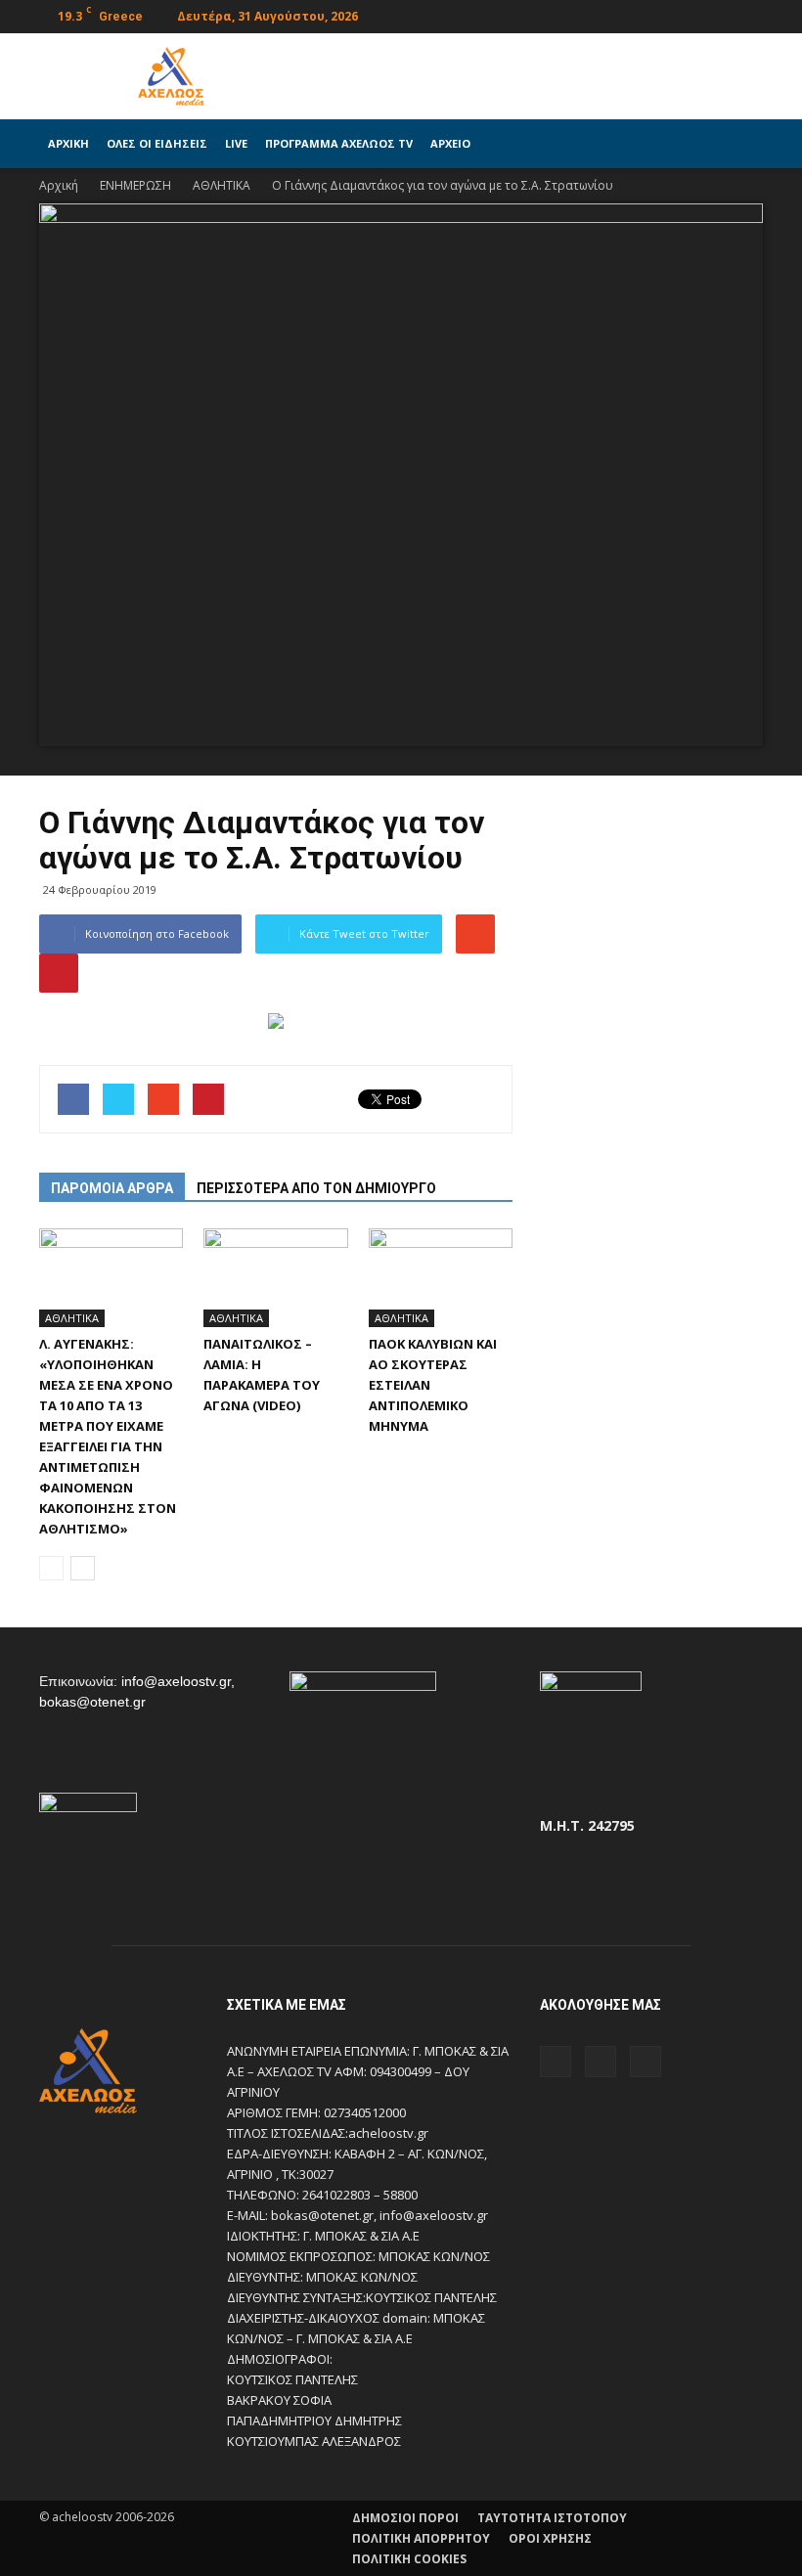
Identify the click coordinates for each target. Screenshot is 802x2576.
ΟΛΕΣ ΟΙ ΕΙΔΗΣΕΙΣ (157, 143)
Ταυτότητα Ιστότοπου (552, 2518)
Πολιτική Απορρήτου (421, 2538)
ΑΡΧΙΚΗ (68, 143)
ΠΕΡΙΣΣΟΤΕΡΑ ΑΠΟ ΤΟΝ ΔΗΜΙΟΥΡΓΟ (316, 1188)
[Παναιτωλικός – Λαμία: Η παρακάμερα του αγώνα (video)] (275, 1278)
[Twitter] (716, 14)
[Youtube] (748, 14)
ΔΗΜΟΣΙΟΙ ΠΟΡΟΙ (405, 2518)
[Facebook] (684, 14)
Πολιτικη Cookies (409, 2559)
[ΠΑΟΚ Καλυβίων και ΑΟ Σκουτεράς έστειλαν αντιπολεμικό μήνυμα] (441, 1278)
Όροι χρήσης (550, 2538)
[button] (739, 144)
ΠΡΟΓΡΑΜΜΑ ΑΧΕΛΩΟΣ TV (339, 143)
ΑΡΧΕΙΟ (450, 143)
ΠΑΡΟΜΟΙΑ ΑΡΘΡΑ (112, 1188)
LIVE (236, 143)
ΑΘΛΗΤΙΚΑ (72, 1318)
